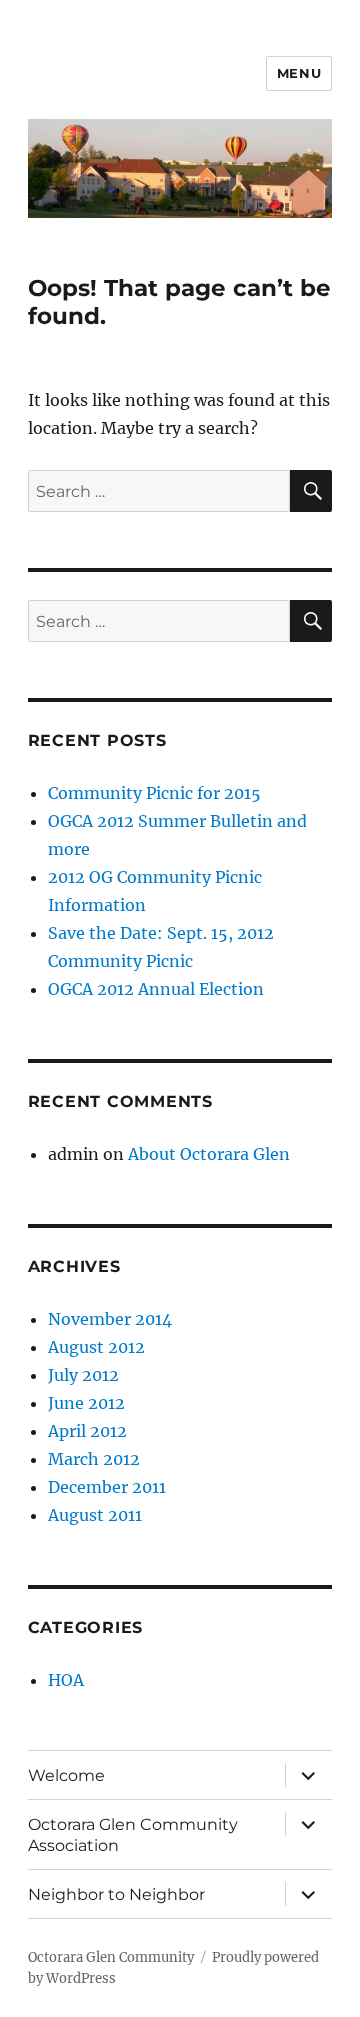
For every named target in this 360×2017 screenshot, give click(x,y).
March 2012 (94, 1459)
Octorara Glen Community (111, 1957)
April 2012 (87, 1431)
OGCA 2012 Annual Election (156, 989)
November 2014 (110, 1319)
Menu (299, 73)
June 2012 (86, 1403)
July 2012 (83, 1375)
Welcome (66, 1775)
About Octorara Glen (209, 1154)
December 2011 (107, 1487)
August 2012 (96, 1347)
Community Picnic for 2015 (154, 793)
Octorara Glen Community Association (133, 1835)
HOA (66, 1680)
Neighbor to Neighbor (116, 1894)
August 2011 (95, 1515)
